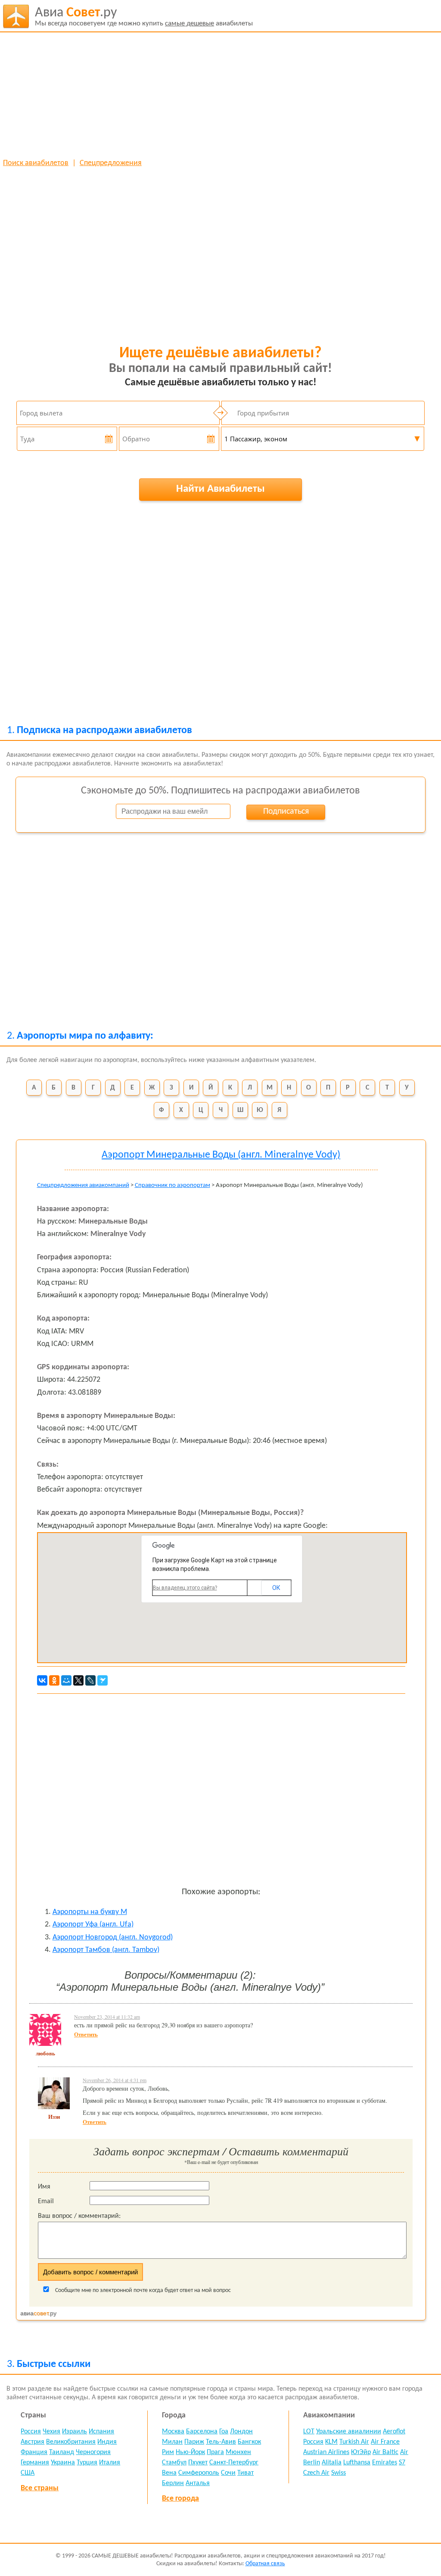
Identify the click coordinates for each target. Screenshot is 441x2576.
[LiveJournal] (90, 1680)
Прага (215, 2452)
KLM (331, 2442)
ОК (276, 1588)
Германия (35, 2463)
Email (46, 2201)
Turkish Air (354, 2442)
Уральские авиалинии (349, 2432)
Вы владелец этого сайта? (185, 1588)
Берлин (173, 2483)
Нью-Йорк (190, 2452)
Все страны (40, 2488)
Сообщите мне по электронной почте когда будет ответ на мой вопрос (142, 2290)
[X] (78, 1680)
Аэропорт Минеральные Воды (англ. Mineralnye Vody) (221, 1155)
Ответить (86, 2034)
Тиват (245, 2473)
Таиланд (62, 2452)
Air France (385, 2442)
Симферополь (199, 2473)
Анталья (198, 2483)
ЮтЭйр (361, 2452)
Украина (63, 2463)
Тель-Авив (221, 2442)
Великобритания (71, 2442)
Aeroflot (394, 2432)
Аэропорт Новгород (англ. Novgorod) (113, 1937)
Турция (87, 2463)
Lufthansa (357, 2463)
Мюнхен (238, 2452)
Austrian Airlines (326, 2452)
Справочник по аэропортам (172, 1185)
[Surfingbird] (102, 1680)
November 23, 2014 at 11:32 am (107, 2017)
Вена (169, 2473)
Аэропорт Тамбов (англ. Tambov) (106, 1950)
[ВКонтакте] (42, 1680)
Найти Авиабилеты (220, 489)
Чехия (51, 2432)
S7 (402, 2463)
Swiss (339, 2473)
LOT (309, 2432)
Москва (173, 2432)
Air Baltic (385, 2452)
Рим (168, 2452)
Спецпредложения (111, 163)
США (28, 2473)
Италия (110, 2463)
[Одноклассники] (54, 1680)
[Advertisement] (220, 95)
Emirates (385, 2463)
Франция (34, 2452)
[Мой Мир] (66, 1680)
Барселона (202, 2432)
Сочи (228, 2473)
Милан (172, 2442)
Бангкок (249, 2442)
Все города (180, 2499)
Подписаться (286, 812)
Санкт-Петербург (234, 2463)
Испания (101, 2432)
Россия (31, 2432)
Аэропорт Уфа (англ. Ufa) (93, 1925)
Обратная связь (265, 2564)
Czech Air (316, 2473)
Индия (107, 2442)
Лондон (241, 2432)
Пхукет (198, 2463)
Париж (194, 2442)
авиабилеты (144, 17)
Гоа (224, 2432)
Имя (44, 2187)
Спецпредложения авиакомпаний (83, 1185)
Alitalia (332, 2463)
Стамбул (174, 2463)
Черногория (93, 2452)
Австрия (33, 2442)
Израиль (75, 2432)
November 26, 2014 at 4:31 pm (115, 2080)
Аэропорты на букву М (90, 1912)
